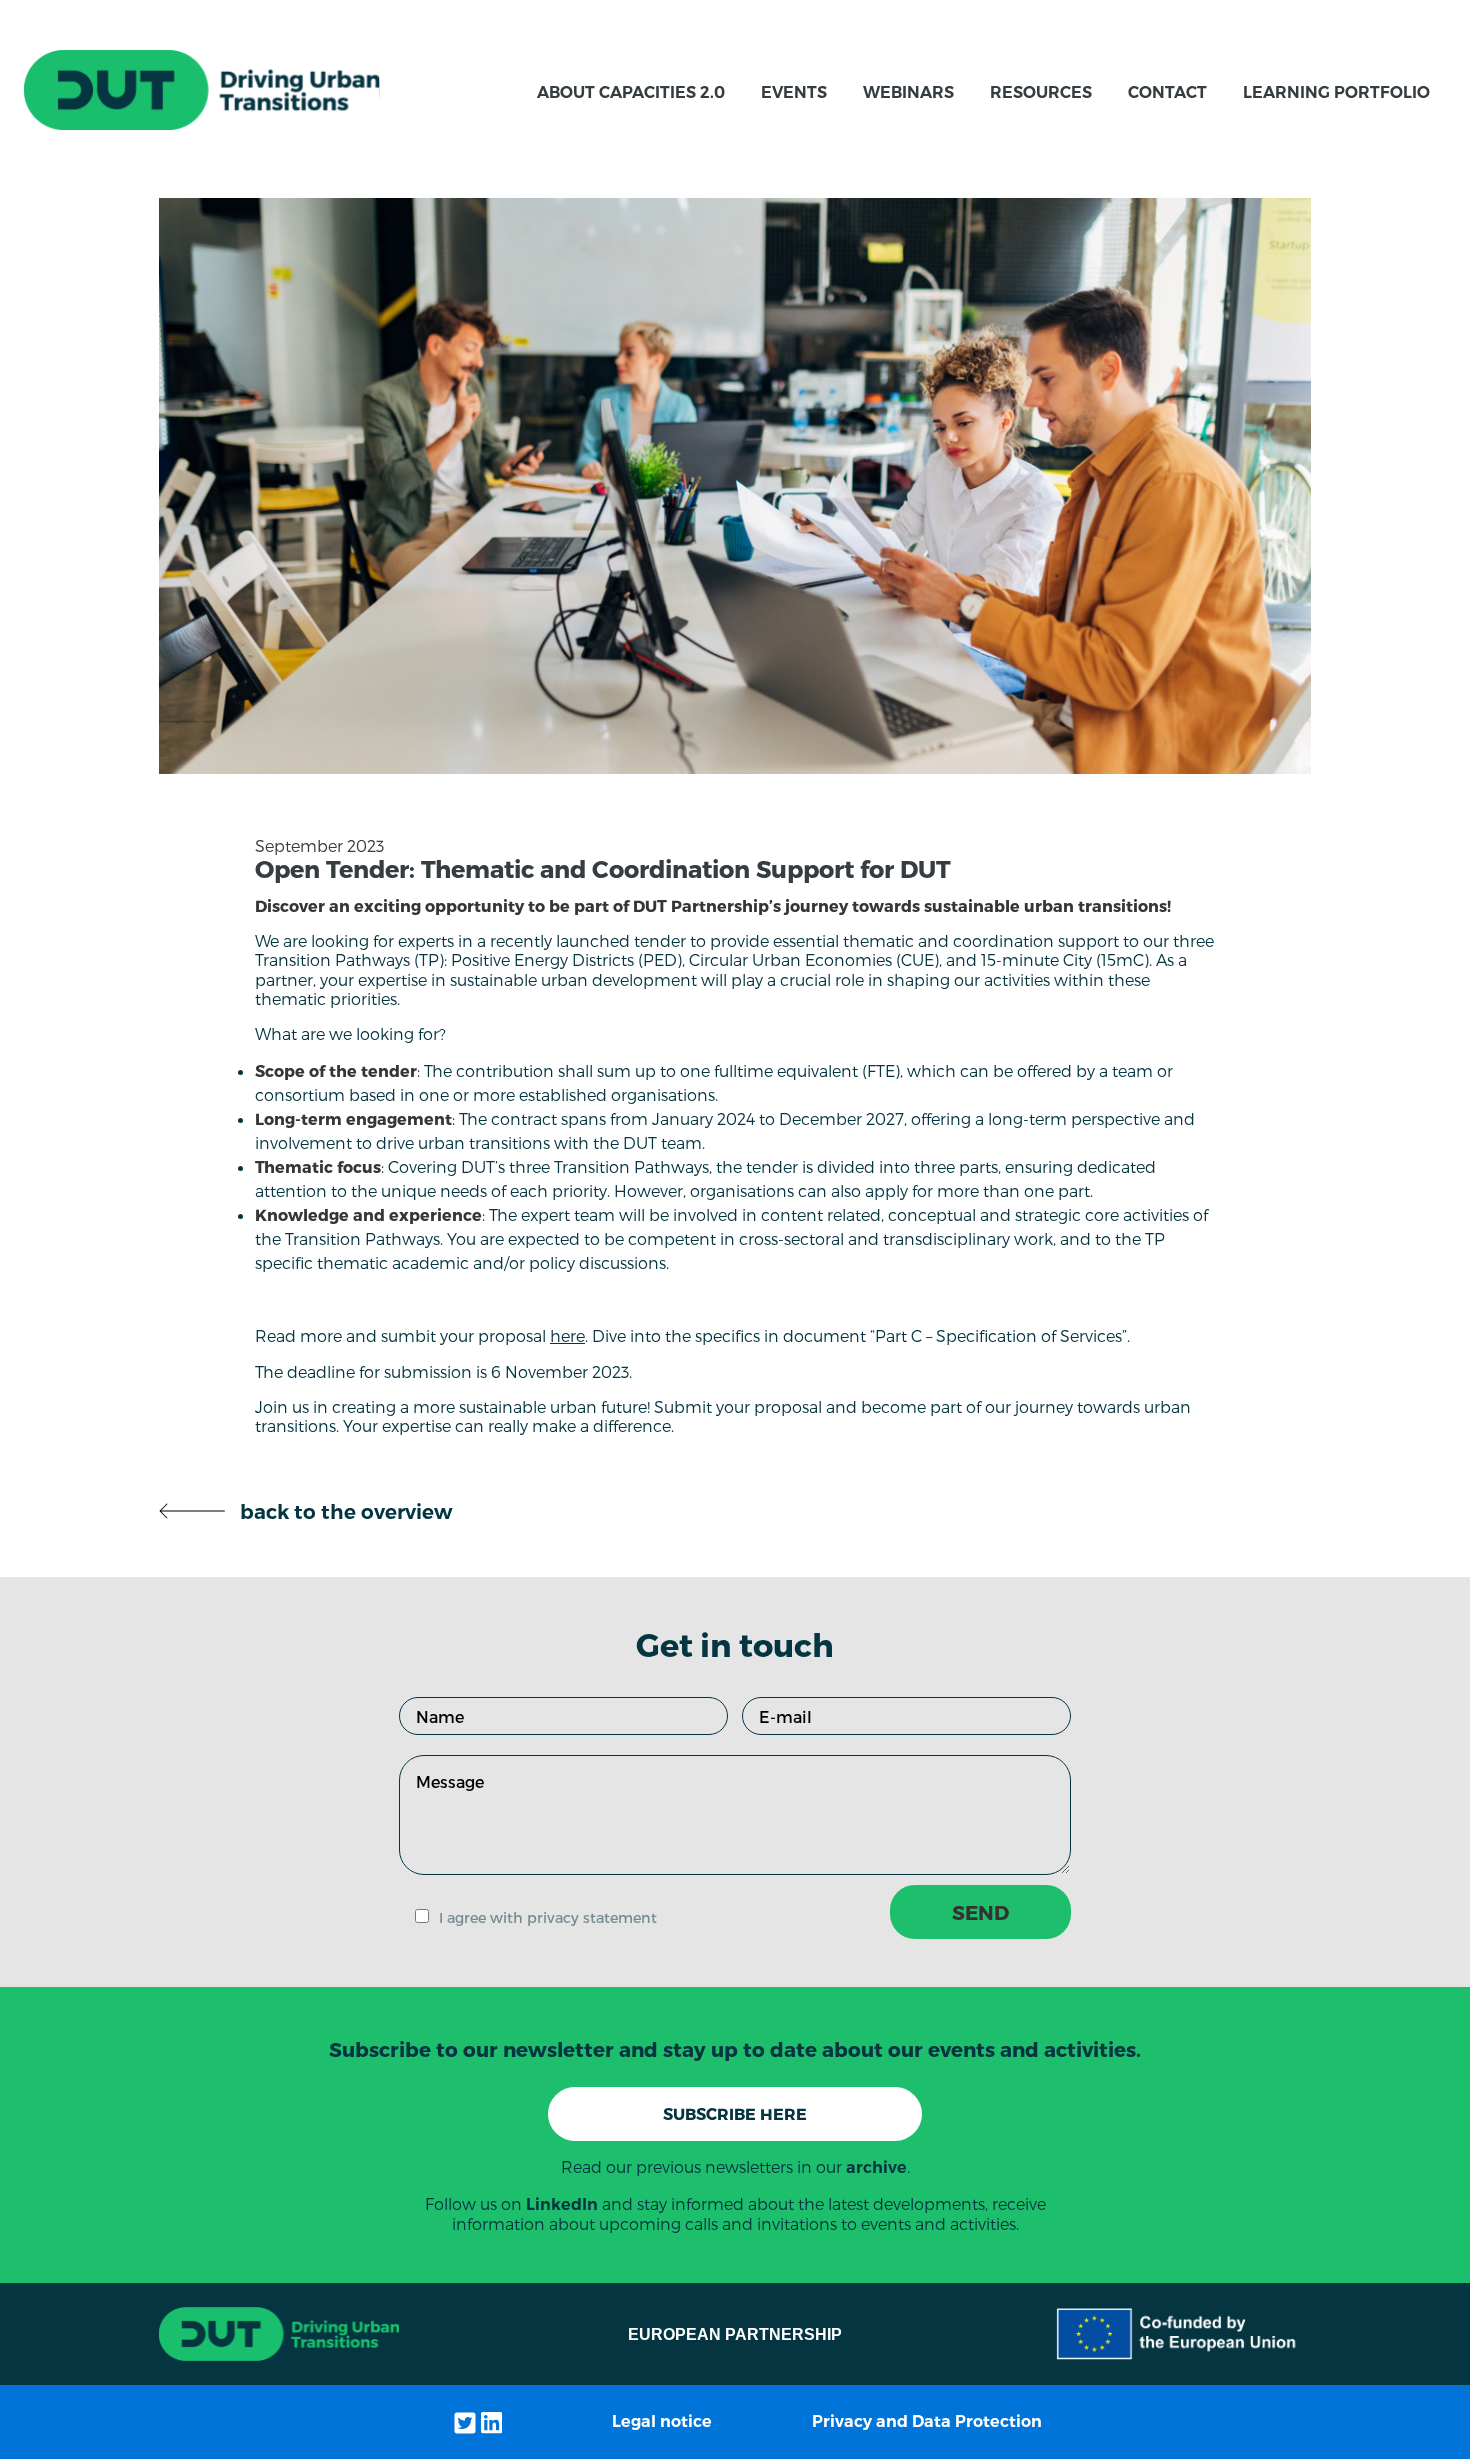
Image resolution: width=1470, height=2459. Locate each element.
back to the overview (338, 1512)
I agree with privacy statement (548, 1917)
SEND (980, 1912)
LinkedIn (562, 2204)
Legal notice (662, 2421)
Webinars (908, 92)
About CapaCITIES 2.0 (631, 92)
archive (876, 2167)
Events (794, 92)
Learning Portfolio (1336, 92)
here (567, 1335)
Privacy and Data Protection (927, 2421)
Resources (1041, 92)
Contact (1167, 92)
